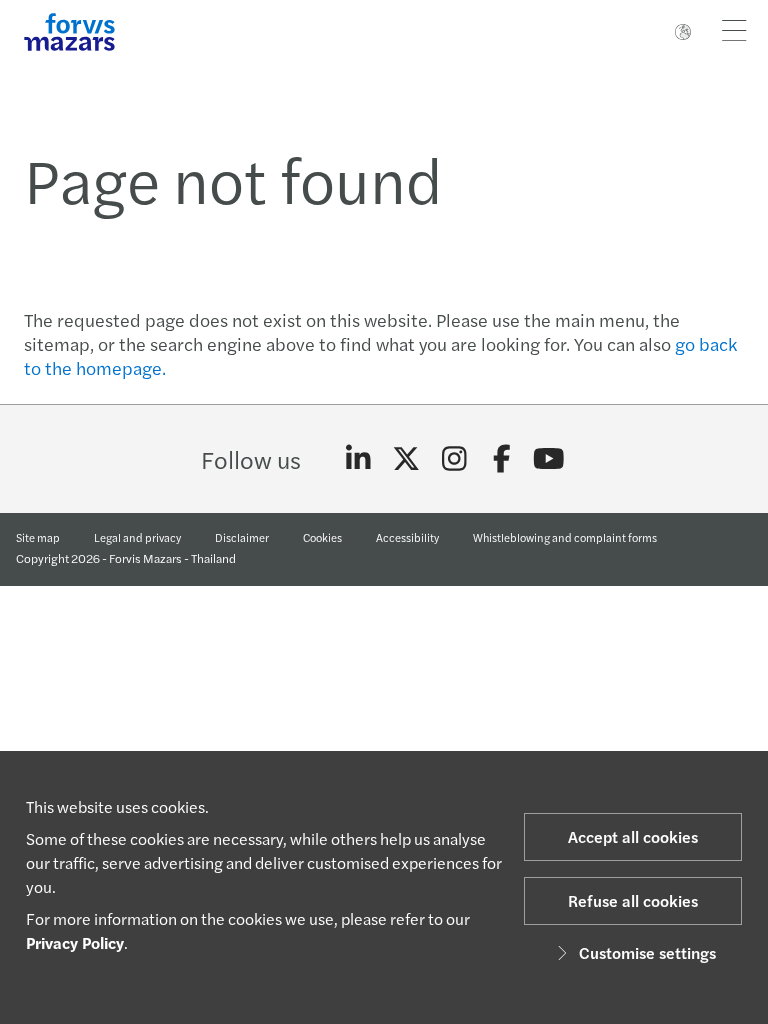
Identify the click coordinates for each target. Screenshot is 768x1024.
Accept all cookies (633, 836)
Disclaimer (242, 537)
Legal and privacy (137, 537)
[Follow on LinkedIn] (358, 459)
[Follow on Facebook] (501, 459)
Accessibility (407, 537)
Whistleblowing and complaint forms (565, 537)
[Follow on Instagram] (454, 459)
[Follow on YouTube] (549, 459)
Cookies (322, 537)
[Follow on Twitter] (406, 459)
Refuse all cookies (633, 900)
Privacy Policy (75, 942)
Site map (38, 537)
